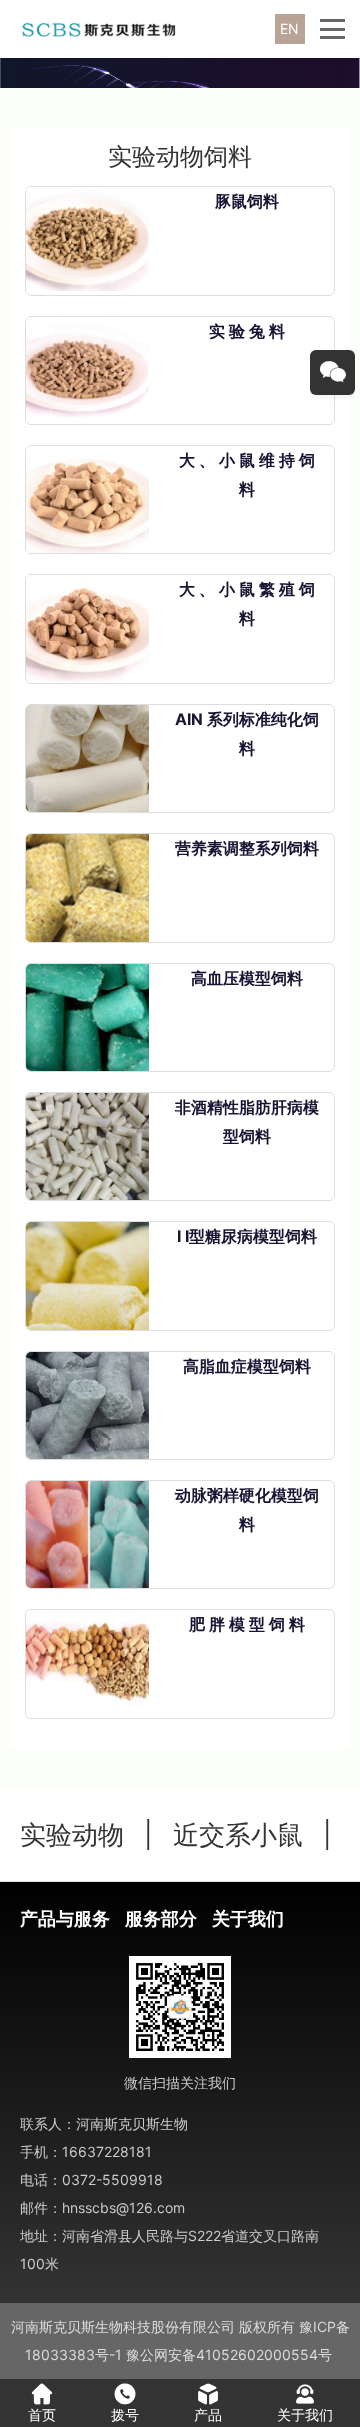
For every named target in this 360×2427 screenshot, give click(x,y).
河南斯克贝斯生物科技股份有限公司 (123, 2326)
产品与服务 (65, 1918)
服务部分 (161, 1918)
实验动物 (72, 1834)
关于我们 (248, 1918)
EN (289, 28)
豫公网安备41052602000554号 (229, 2354)
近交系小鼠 (238, 1834)
